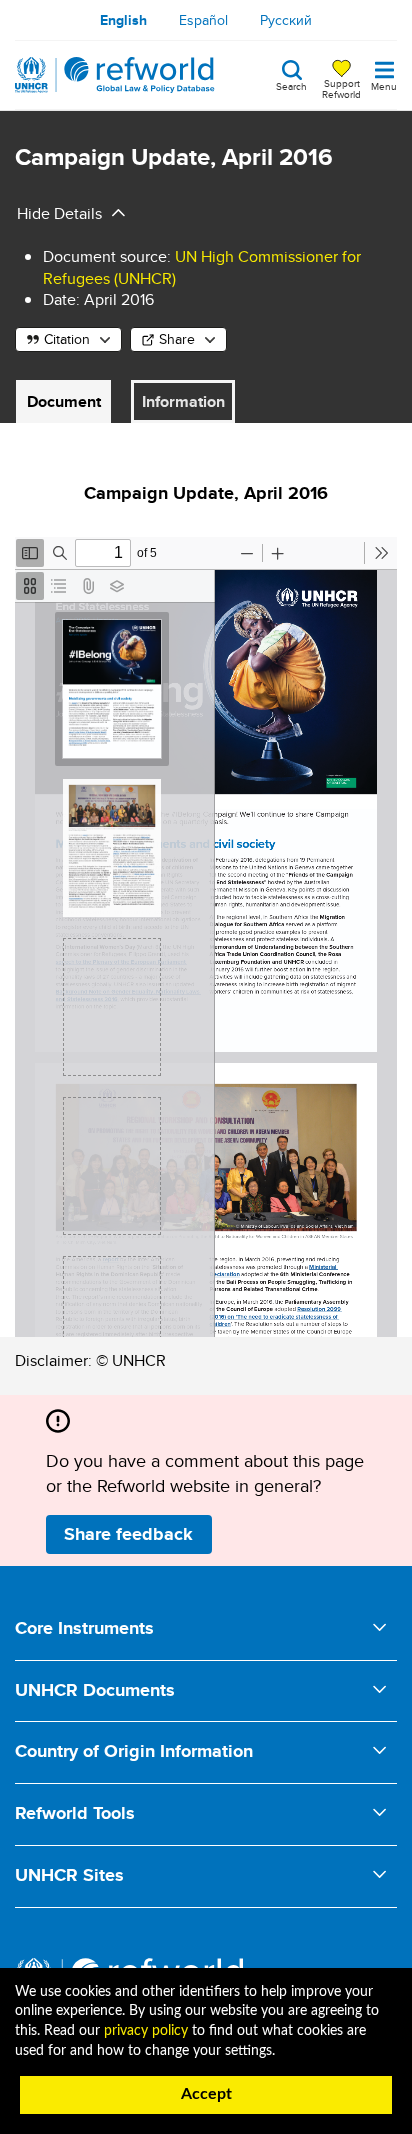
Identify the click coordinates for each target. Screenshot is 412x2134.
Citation (67, 339)
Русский (286, 20)
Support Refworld (341, 88)
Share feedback (128, 1534)
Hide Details (59, 213)
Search (291, 85)
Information (183, 401)
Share (177, 339)
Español (203, 20)
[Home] (115, 75)
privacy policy (146, 2031)
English (123, 20)
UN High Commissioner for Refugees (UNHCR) (202, 267)
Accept (206, 2094)
